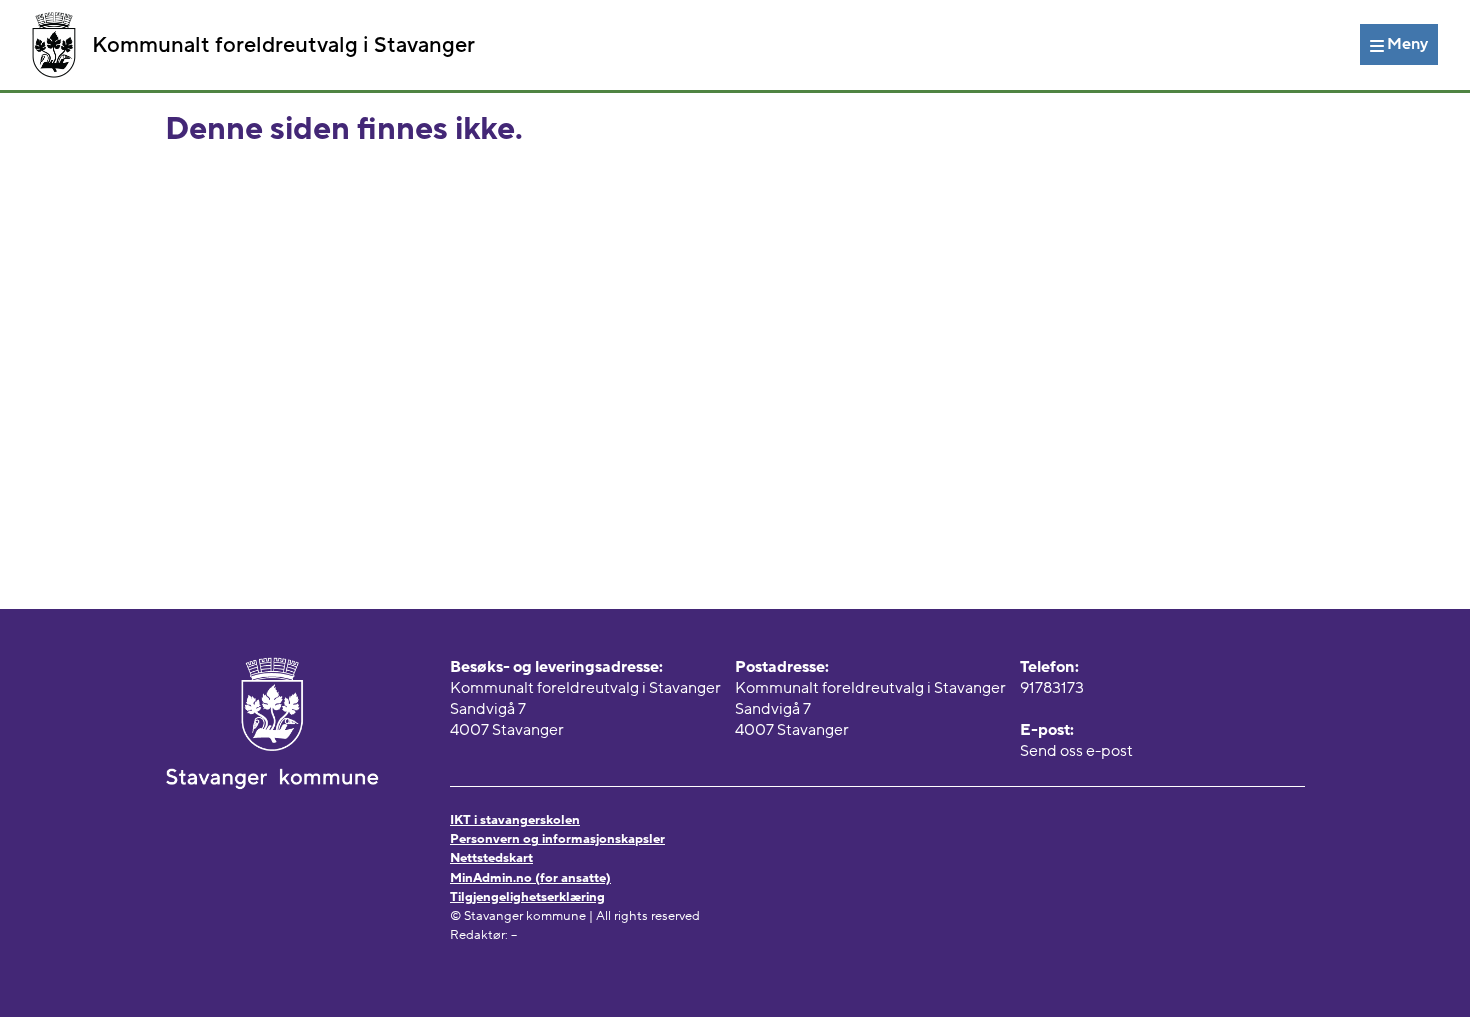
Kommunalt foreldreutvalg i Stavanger (283, 45)
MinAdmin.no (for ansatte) (530, 878)
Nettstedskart (491, 858)
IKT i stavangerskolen (515, 820)
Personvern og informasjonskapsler (557, 839)
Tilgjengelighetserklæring (527, 897)
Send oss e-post (1076, 751)
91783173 (1052, 688)
